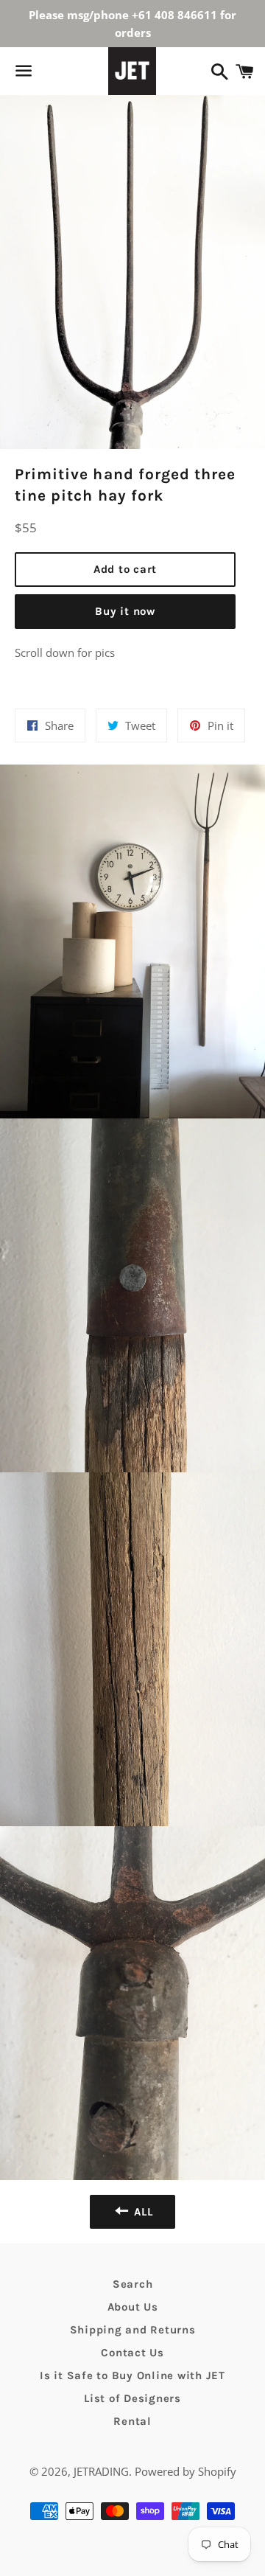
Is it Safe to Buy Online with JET (132, 2375)
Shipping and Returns (133, 2330)
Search (133, 2284)
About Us (133, 2307)
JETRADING (101, 2471)
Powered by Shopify (185, 2471)
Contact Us (132, 2353)
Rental (132, 2421)
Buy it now (125, 611)
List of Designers (132, 2398)
